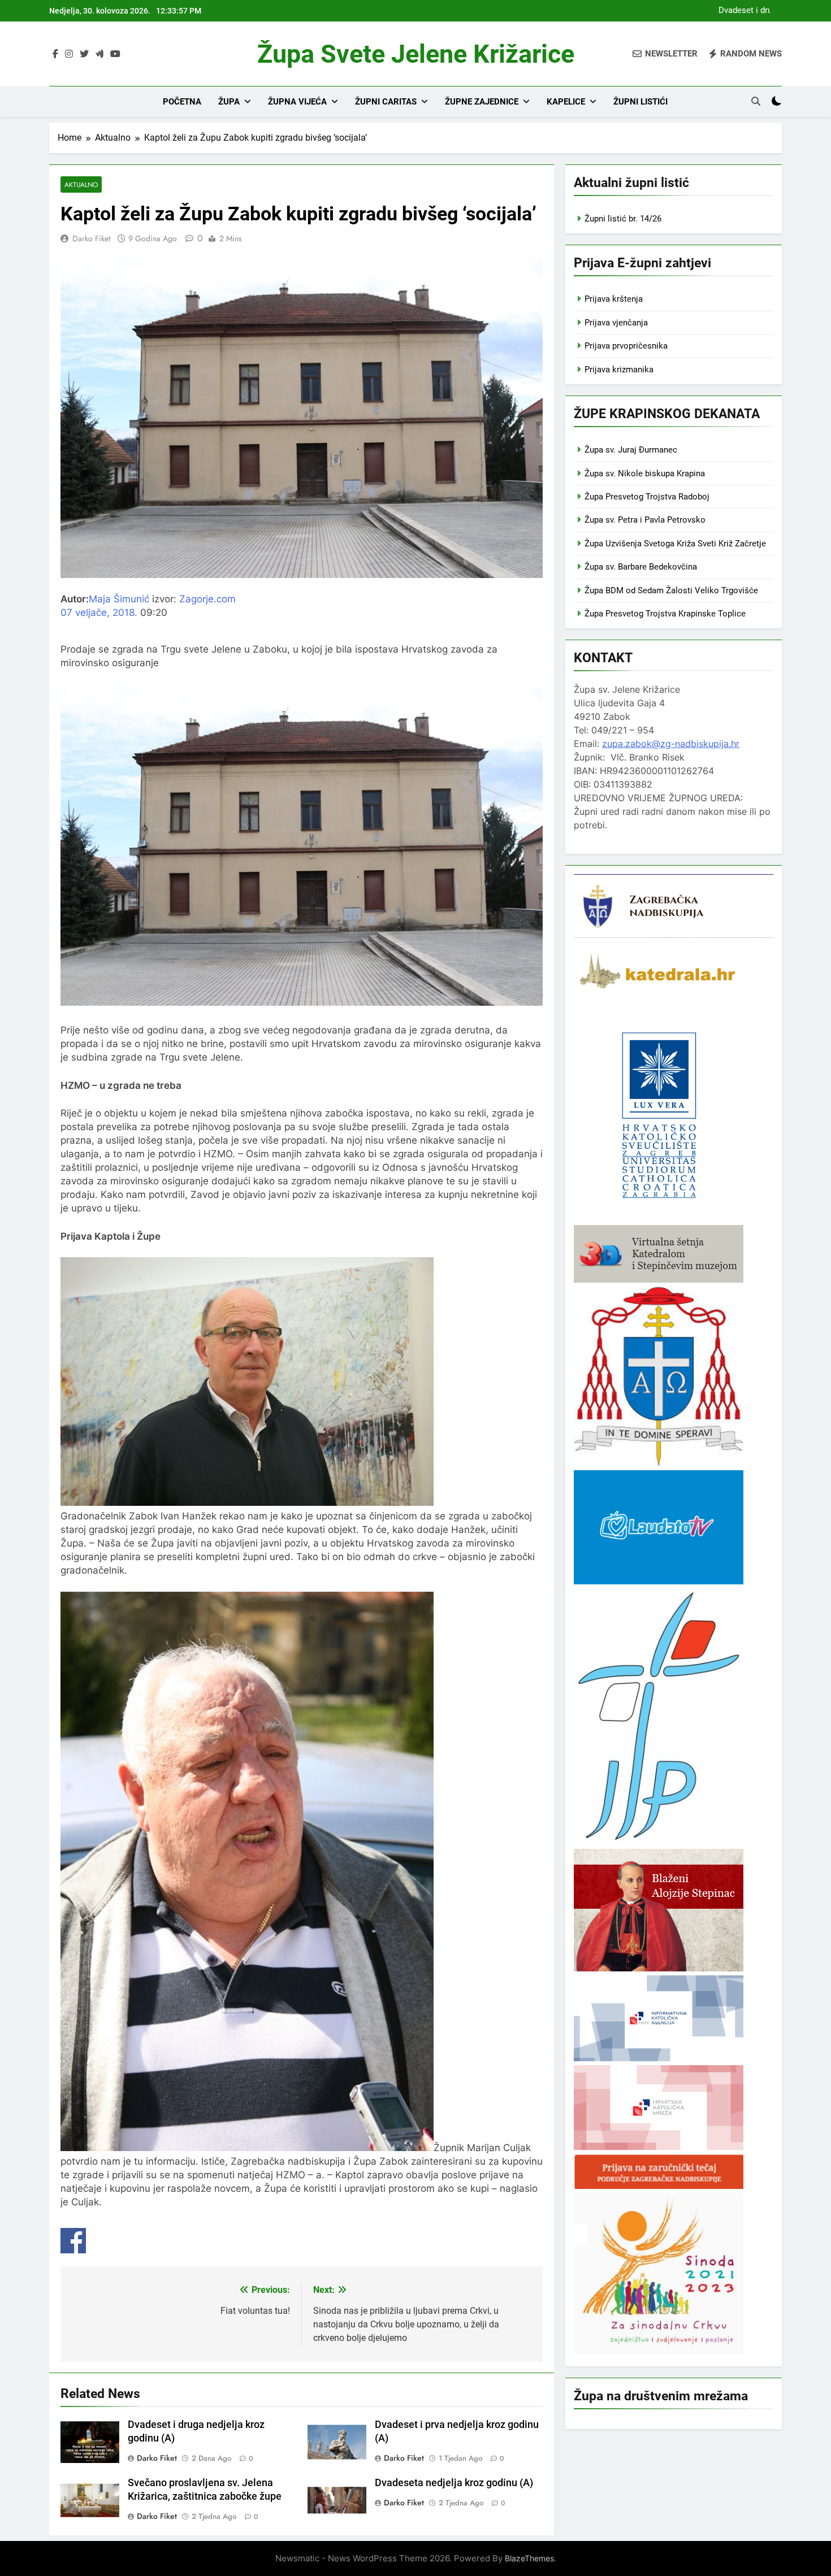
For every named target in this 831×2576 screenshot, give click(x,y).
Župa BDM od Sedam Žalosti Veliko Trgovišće (671, 590)
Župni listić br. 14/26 (623, 219)
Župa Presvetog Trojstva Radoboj (647, 497)
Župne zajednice (482, 102)
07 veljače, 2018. (99, 612)
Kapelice (566, 102)
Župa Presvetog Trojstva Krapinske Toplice (665, 614)
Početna (182, 102)
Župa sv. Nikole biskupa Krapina (645, 474)
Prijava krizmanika (619, 370)
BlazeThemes (529, 2558)
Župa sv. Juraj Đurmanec (631, 450)
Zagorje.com (207, 599)
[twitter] (84, 54)
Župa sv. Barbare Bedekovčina (641, 567)
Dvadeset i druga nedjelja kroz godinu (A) (743, 11)
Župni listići (640, 102)
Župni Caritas (386, 102)
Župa (229, 102)
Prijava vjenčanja (616, 323)
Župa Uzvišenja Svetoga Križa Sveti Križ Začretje (675, 544)
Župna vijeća (297, 102)
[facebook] (55, 54)
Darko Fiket (91, 238)
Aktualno (81, 184)
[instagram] (69, 54)
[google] (99, 54)
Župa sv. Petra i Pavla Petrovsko (645, 520)
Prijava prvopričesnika (626, 346)
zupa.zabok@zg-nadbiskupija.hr (671, 744)
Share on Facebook (73, 2241)
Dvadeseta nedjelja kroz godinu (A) (454, 2483)
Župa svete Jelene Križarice (416, 54)
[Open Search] (756, 101)
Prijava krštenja (614, 299)
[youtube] (115, 54)
